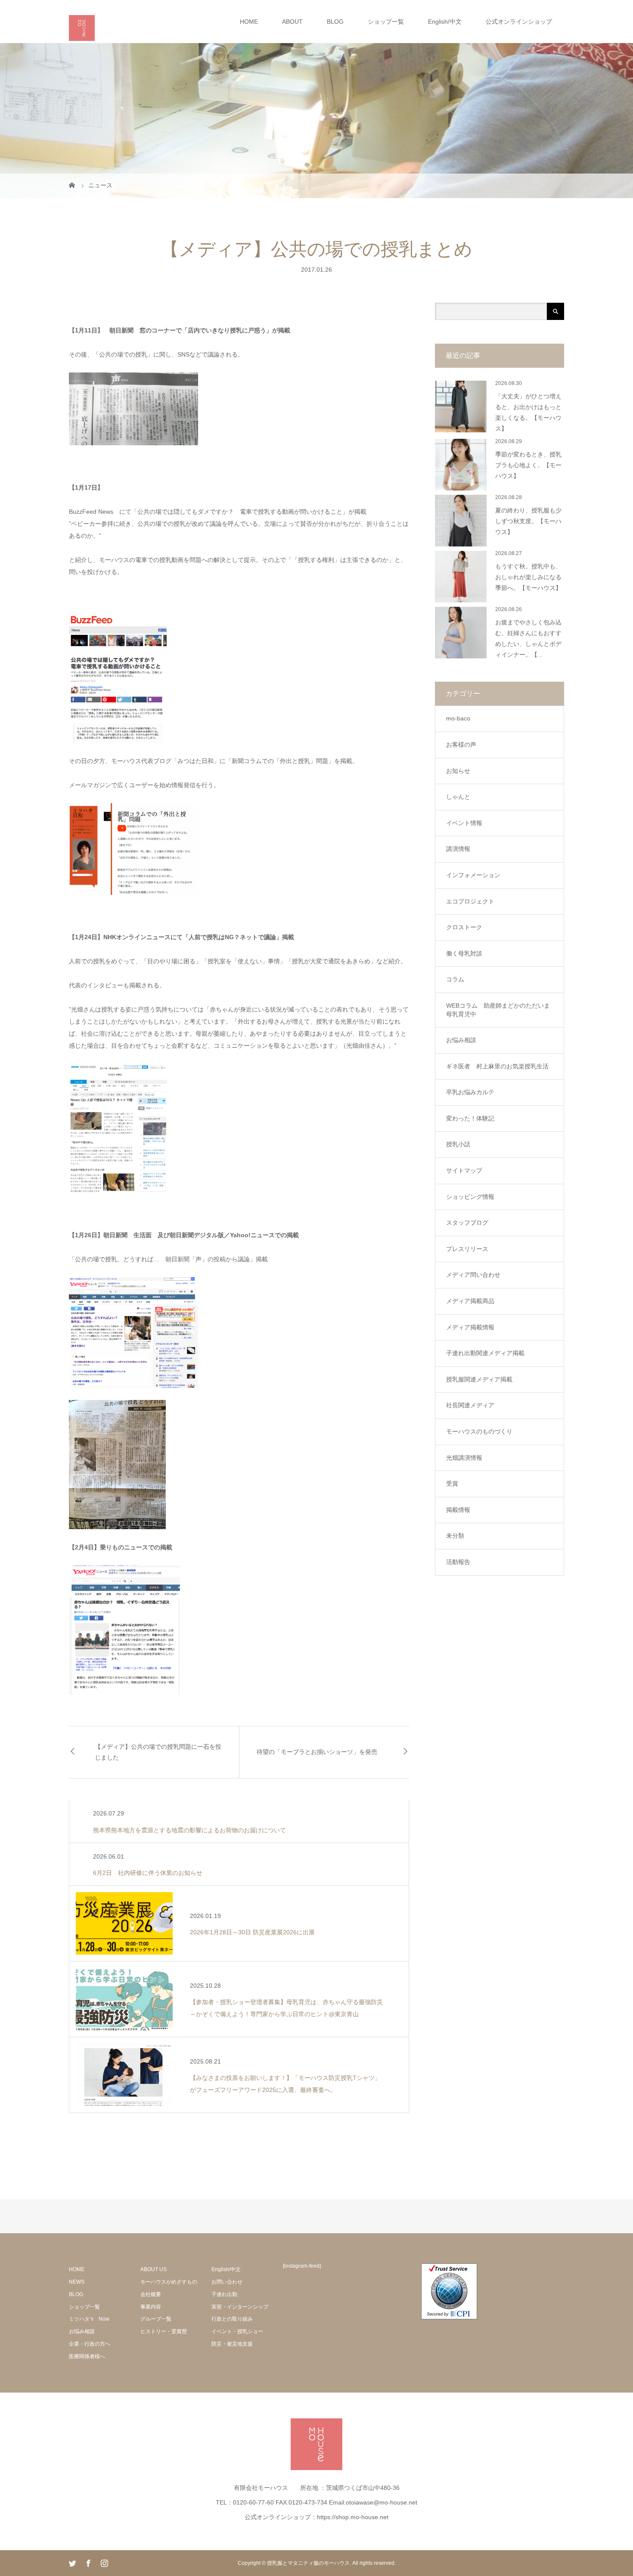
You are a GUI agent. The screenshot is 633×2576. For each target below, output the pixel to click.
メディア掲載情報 (470, 1327)
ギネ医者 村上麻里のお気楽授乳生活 (497, 1066)
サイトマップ (464, 1170)
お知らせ (458, 771)
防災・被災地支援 (232, 2344)
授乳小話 (458, 1144)
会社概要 (151, 2294)
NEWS (77, 2282)
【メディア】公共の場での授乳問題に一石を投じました (158, 1752)
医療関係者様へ (87, 2356)
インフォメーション (473, 875)
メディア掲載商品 (470, 1301)
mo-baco (458, 718)
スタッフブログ (467, 1223)
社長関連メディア (470, 1405)
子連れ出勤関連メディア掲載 (485, 1353)
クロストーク (464, 927)
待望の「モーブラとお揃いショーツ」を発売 (317, 1752)
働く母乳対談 (464, 953)
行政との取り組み (232, 2319)
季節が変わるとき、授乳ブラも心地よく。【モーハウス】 (528, 465)
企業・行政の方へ (90, 2344)
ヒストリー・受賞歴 (164, 2331)
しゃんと (458, 797)
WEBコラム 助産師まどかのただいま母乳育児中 (498, 1010)
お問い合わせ (227, 2282)
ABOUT (292, 22)
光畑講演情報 (464, 1458)
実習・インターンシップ (240, 2307)
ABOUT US (154, 2269)
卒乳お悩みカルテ (470, 1092)
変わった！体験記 (470, 1118)
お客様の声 (461, 745)
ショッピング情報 (470, 1197)
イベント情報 (464, 823)
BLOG (335, 22)
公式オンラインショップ (519, 22)
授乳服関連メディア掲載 (479, 1379)
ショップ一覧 (386, 22)
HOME (249, 22)
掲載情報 (458, 1510)
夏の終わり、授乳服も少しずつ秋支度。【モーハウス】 (528, 521)
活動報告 (458, 1562)
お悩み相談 (461, 1040)
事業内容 (151, 2307)
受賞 (452, 1484)
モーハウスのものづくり (479, 1431)
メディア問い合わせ (473, 1275)
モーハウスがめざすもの (169, 2282)
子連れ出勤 (224, 2294)
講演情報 (458, 849)
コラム (455, 979)
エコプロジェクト (470, 901)
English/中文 (445, 22)
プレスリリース (467, 1249)
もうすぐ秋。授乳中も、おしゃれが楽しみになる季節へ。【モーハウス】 (528, 577)
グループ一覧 (156, 2319)
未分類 (455, 1536)
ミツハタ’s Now (89, 2319)
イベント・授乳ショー (237, 2331)
